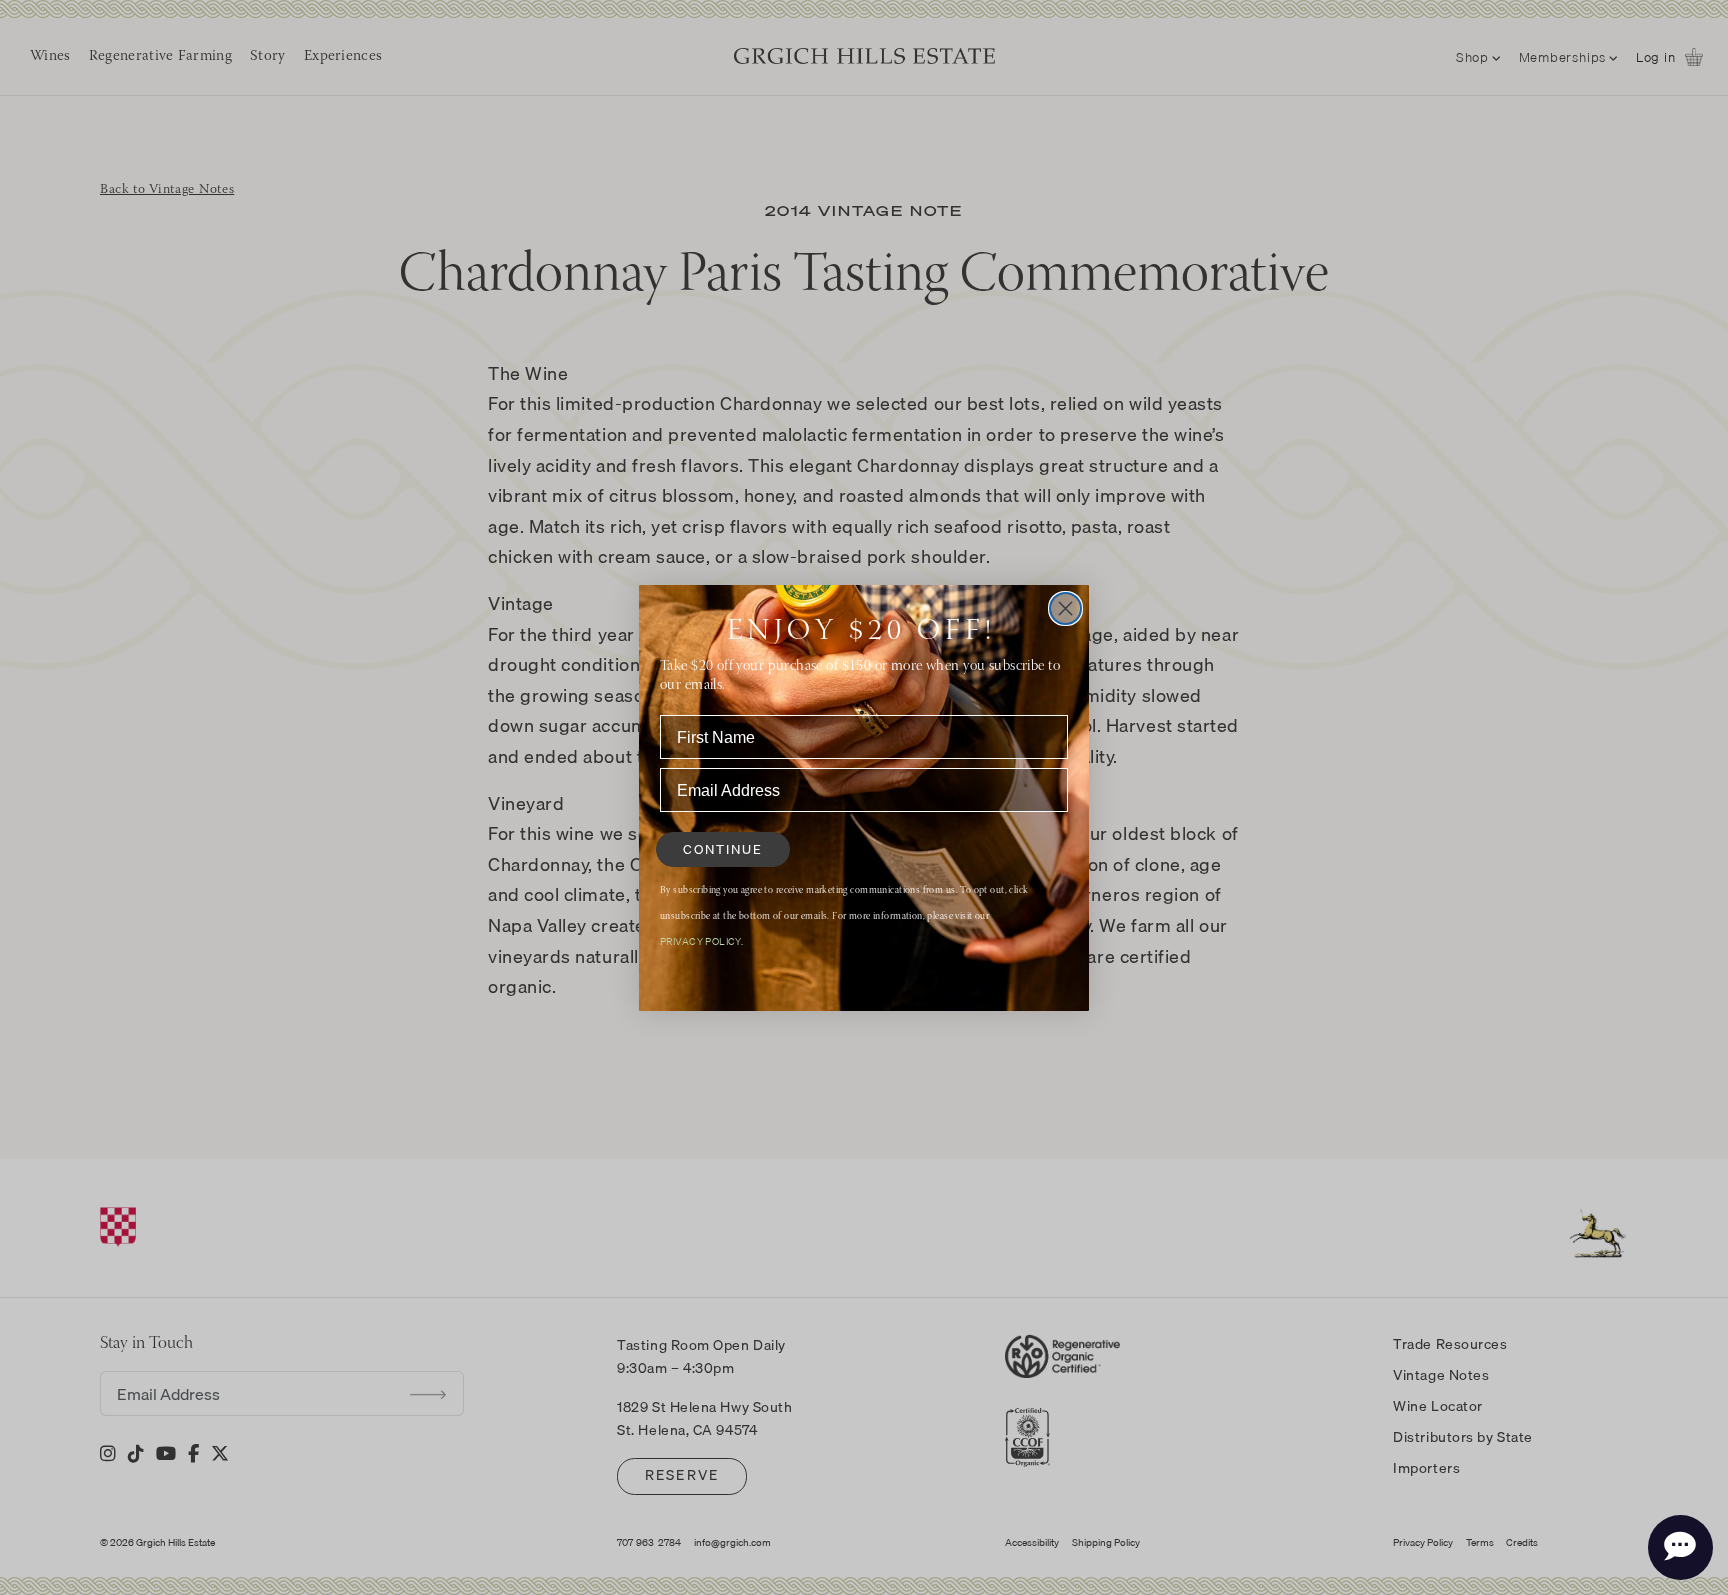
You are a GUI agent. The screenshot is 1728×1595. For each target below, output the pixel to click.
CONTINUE (723, 849)
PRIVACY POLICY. (701, 941)
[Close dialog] (1065, 608)
